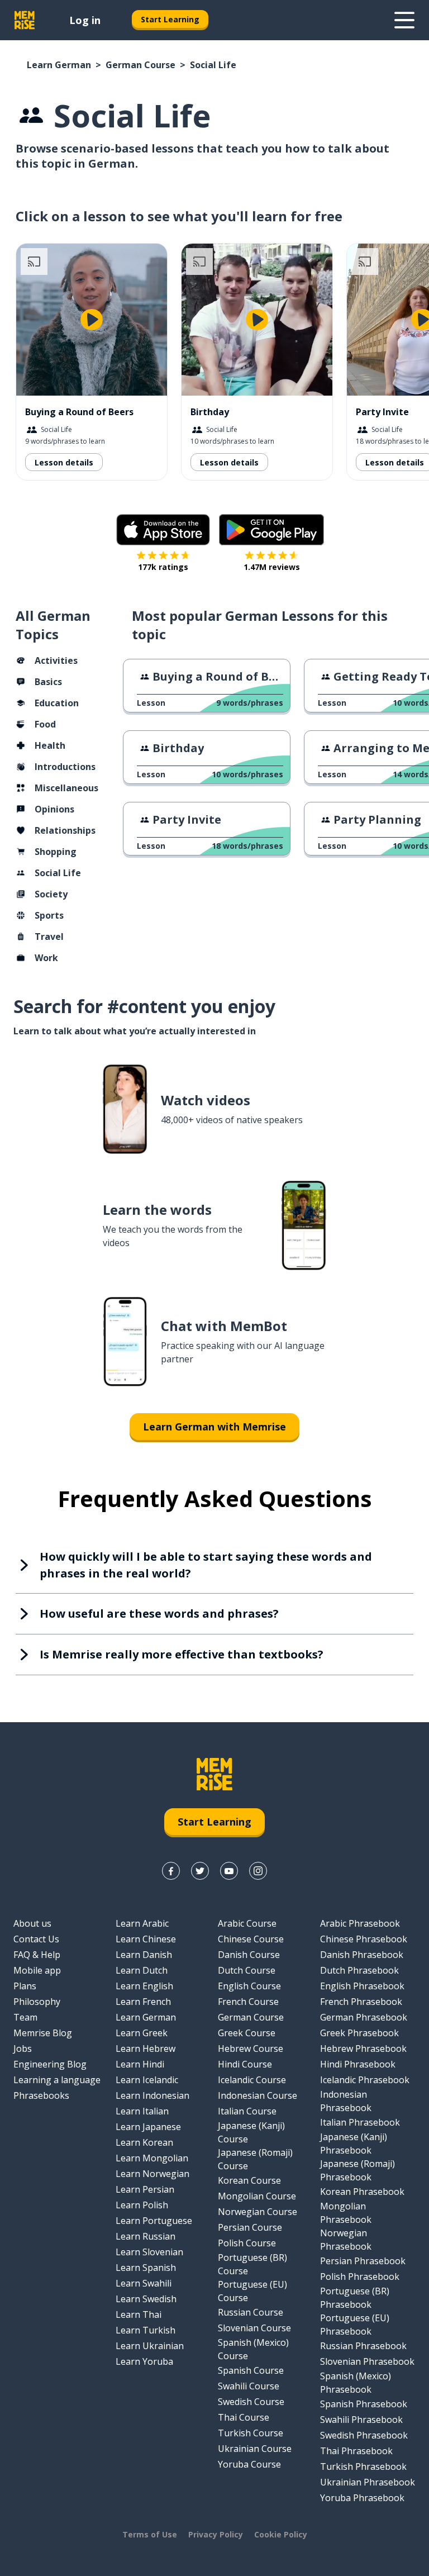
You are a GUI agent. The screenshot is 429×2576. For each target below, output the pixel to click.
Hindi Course (245, 2064)
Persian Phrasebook (363, 2261)
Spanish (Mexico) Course (253, 2349)
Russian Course (251, 2312)
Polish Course (247, 2243)
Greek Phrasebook (359, 2033)
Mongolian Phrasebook (346, 2213)
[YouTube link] (229, 1871)
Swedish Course (251, 2402)
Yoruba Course (249, 2464)
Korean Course (249, 2180)
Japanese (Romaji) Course (255, 2159)
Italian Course (247, 2111)
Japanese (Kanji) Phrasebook (354, 2144)
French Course (248, 2002)
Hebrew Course (251, 2049)
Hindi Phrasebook (358, 2064)
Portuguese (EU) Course (252, 2291)
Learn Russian (146, 2236)
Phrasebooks (41, 2095)
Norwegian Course (258, 2212)
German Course (140, 65)
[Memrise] (25, 20)
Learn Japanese (148, 2127)
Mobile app (37, 1970)
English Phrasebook (362, 1986)
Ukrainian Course (255, 2449)
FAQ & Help (37, 1955)
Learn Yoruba (144, 2361)
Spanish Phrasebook (364, 2404)
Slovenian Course (254, 2328)
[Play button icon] (92, 320)
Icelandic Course (252, 2080)
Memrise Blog (43, 2033)
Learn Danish (144, 1955)
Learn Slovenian (149, 2252)
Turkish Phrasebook (363, 2466)
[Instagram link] (258, 1871)
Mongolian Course (257, 2196)
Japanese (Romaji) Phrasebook (357, 2170)
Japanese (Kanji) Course (251, 2132)
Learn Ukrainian (150, 2346)
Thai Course (244, 2417)
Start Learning (170, 19)
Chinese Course (251, 1939)
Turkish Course (251, 2433)
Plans (25, 1986)
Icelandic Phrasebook (365, 2080)
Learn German (59, 65)
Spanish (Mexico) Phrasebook (356, 2383)
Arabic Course (247, 1923)
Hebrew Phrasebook (363, 2049)
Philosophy (37, 2002)
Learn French (143, 2002)
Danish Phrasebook (362, 1955)
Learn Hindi (140, 2064)
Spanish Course (251, 2370)
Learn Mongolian (152, 2158)
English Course (249, 1986)
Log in (85, 20)
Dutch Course (247, 1970)
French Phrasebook (361, 2002)
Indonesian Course (258, 2095)
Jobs (23, 2049)
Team (25, 2017)
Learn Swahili (144, 2283)
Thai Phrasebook (356, 2451)
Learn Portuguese (154, 2221)
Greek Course (247, 2033)
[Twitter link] (200, 1871)
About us (32, 1923)
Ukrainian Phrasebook (368, 2482)
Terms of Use (150, 2534)
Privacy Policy (216, 2534)
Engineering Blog (50, 2064)
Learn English (144, 1986)
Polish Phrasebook (360, 2276)
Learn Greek (142, 2033)
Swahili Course (249, 2386)
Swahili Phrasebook (361, 2420)
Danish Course (249, 1955)
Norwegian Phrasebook (346, 2240)
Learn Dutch (142, 1970)
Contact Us (36, 1939)
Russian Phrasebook (363, 2346)
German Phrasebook (364, 2017)
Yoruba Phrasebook (362, 2498)
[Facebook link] (171, 1871)
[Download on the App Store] (163, 530)
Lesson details (64, 462)
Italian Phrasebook (360, 2122)
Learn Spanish (146, 2268)
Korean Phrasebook (362, 2192)
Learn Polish (142, 2205)
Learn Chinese (146, 1939)
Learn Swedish (146, 2299)
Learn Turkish (146, 2330)
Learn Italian (142, 2111)
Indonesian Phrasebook (346, 2101)
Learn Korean (144, 2142)
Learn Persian (145, 2189)
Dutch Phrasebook (359, 1970)
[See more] (404, 20)
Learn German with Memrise (214, 1427)
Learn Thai (139, 2314)
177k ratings (163, 567)
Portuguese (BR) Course (252, 2264)
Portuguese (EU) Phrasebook (355, 2325)
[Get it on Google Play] (271, 530)
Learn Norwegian (152, 2174)
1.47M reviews (272, 567)
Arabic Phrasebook (360, 1923)
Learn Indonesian (152, 2095)
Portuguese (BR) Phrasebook (355, 2298)
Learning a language (57, 2080)
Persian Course (250, 2227)
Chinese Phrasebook (364, 1939)
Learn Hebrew (146, 2049)
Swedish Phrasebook (364, 2435)
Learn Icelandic (147, 2080)
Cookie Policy (281, 2534)
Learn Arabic (142, 1923)
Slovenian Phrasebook (367, 2361)
